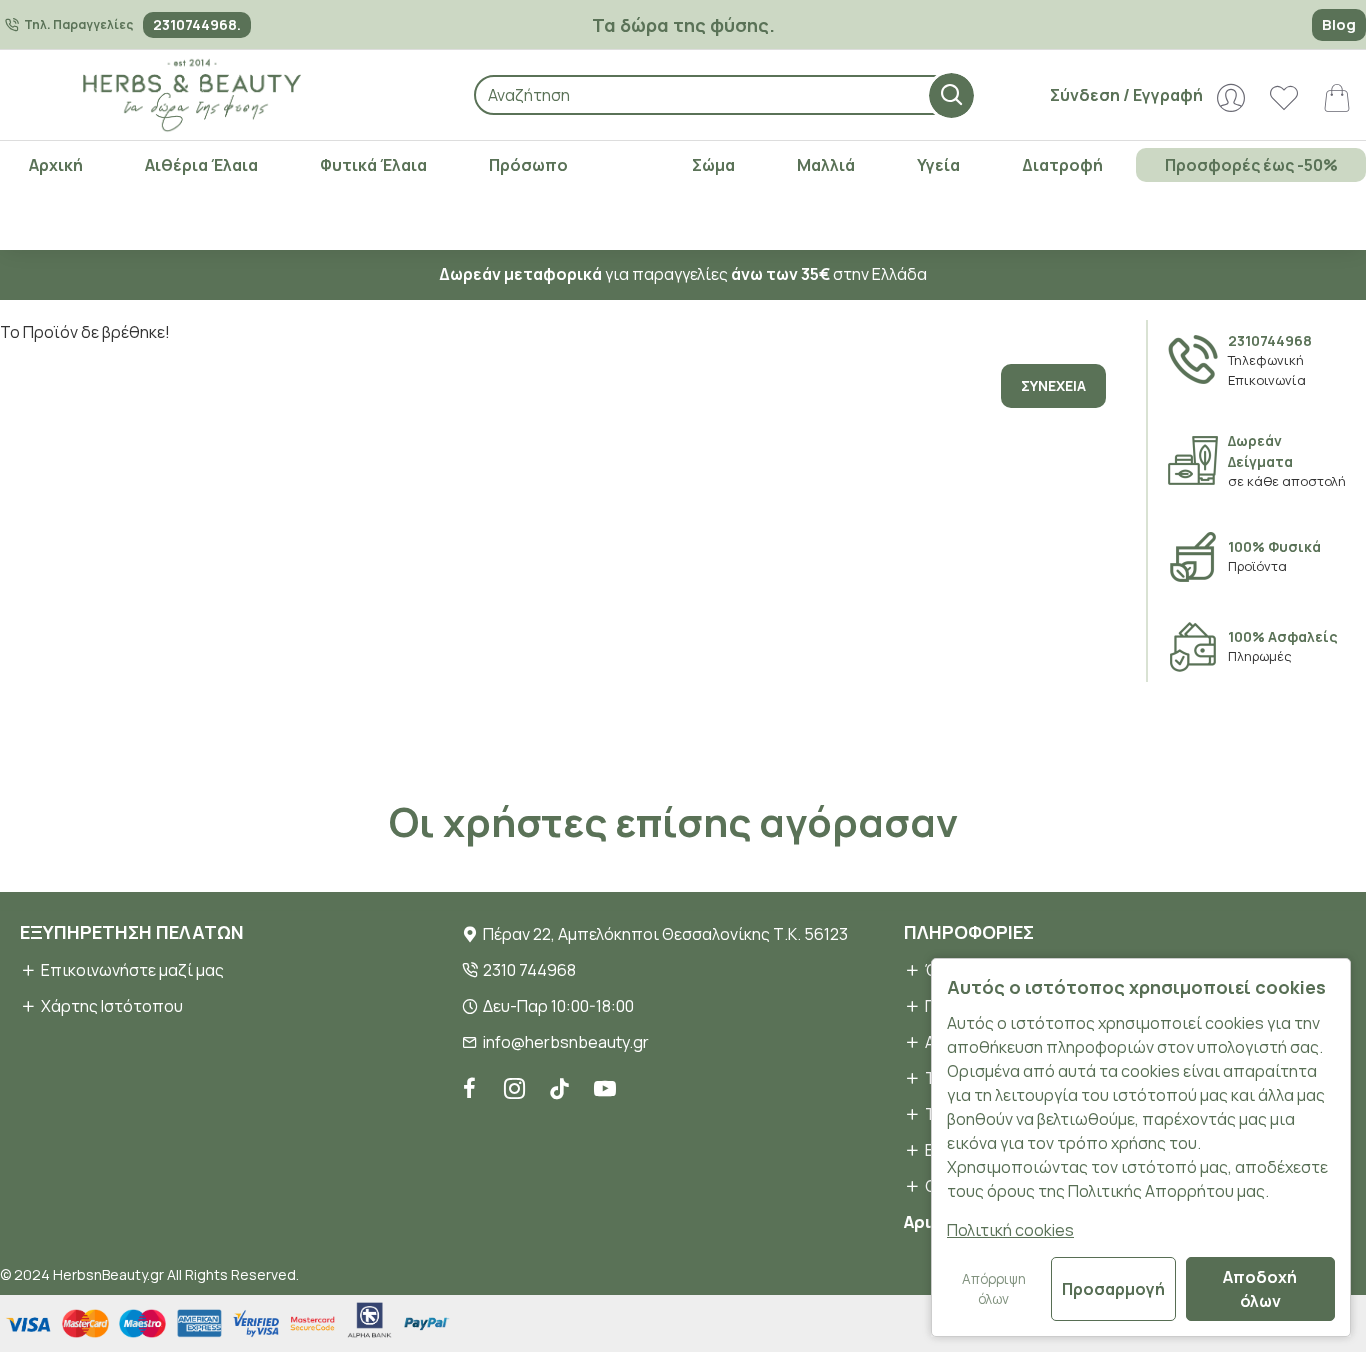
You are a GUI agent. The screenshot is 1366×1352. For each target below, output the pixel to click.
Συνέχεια (1053, 385)
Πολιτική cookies (1010, 1230)
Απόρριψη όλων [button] (994, 1289)
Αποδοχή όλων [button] (1260, 1289)
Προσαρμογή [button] (1113, 1289)
